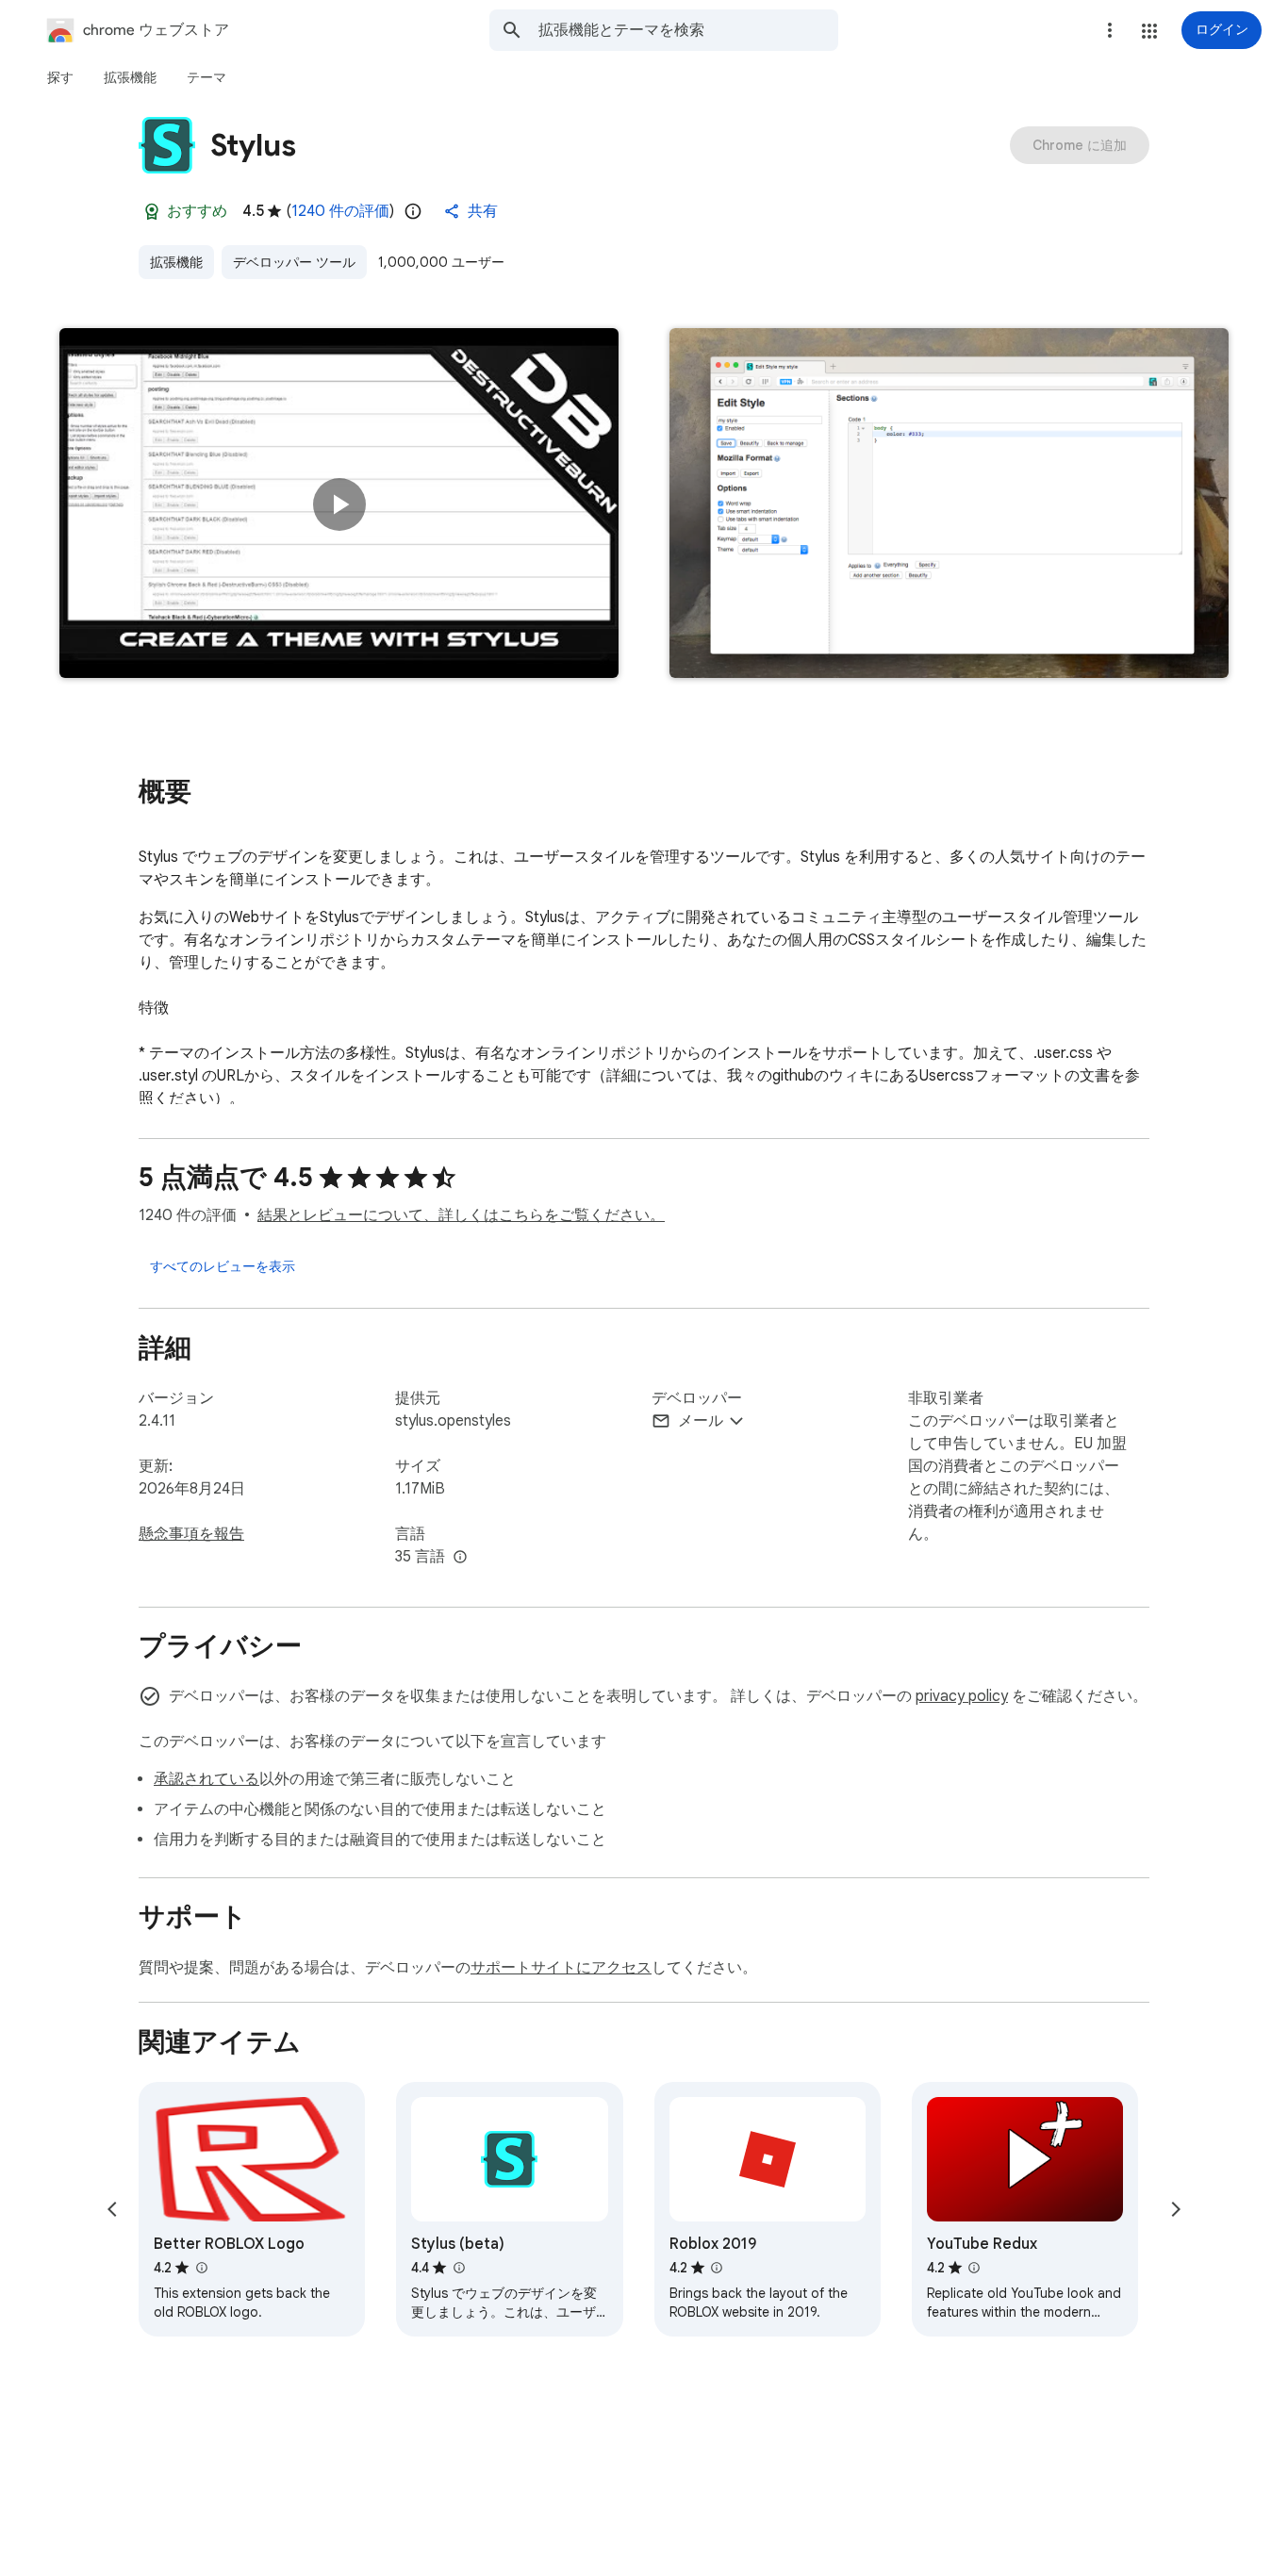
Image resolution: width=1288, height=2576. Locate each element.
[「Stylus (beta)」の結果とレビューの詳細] (458, 2268)
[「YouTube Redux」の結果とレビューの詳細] (974, 2268)
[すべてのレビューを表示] (223, 1266)
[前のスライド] (112, 2209)
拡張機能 (176, 262)
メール (701, 1421)
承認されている (206, 1779)
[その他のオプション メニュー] (1110, 30)
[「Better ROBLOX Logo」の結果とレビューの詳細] (201, 2268)
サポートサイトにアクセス (561, 1968)
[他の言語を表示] (460, 1558)
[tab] (60, 77)
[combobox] (688, 30)
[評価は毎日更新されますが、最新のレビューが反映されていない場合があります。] (413, 211)
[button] (1149, 31)
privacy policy (962, 1696)
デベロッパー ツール (294, 262)
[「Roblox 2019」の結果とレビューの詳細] (717, 2268)
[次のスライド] (1176, 2209)
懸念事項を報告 (191, 1534)
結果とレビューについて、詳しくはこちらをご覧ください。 (461, 1215)
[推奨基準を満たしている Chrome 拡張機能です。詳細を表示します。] (152, 211)
